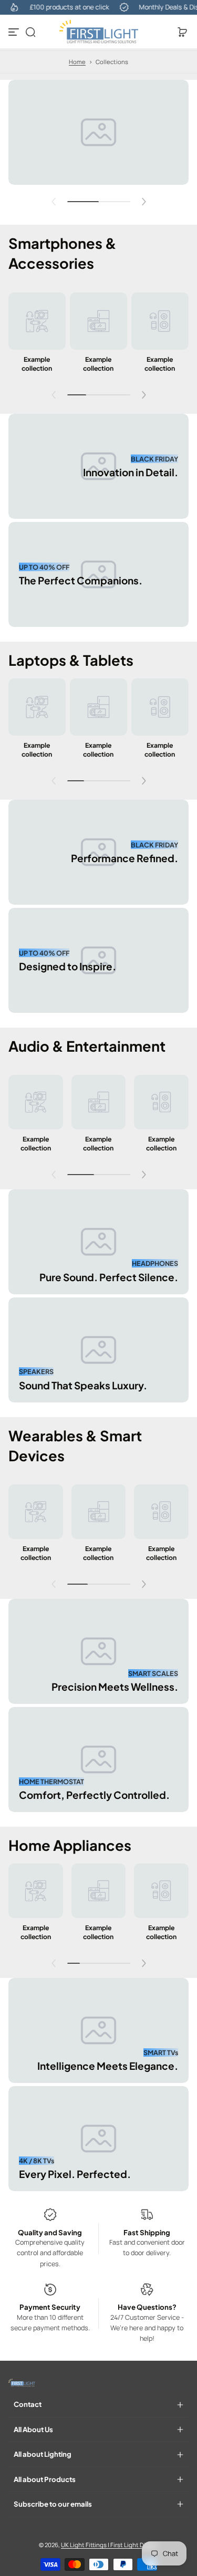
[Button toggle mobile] (15, 32)
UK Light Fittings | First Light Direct (109, 2545)
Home (77, 62)
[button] (30, 32)
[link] (37, 335)
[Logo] (99, 32)
